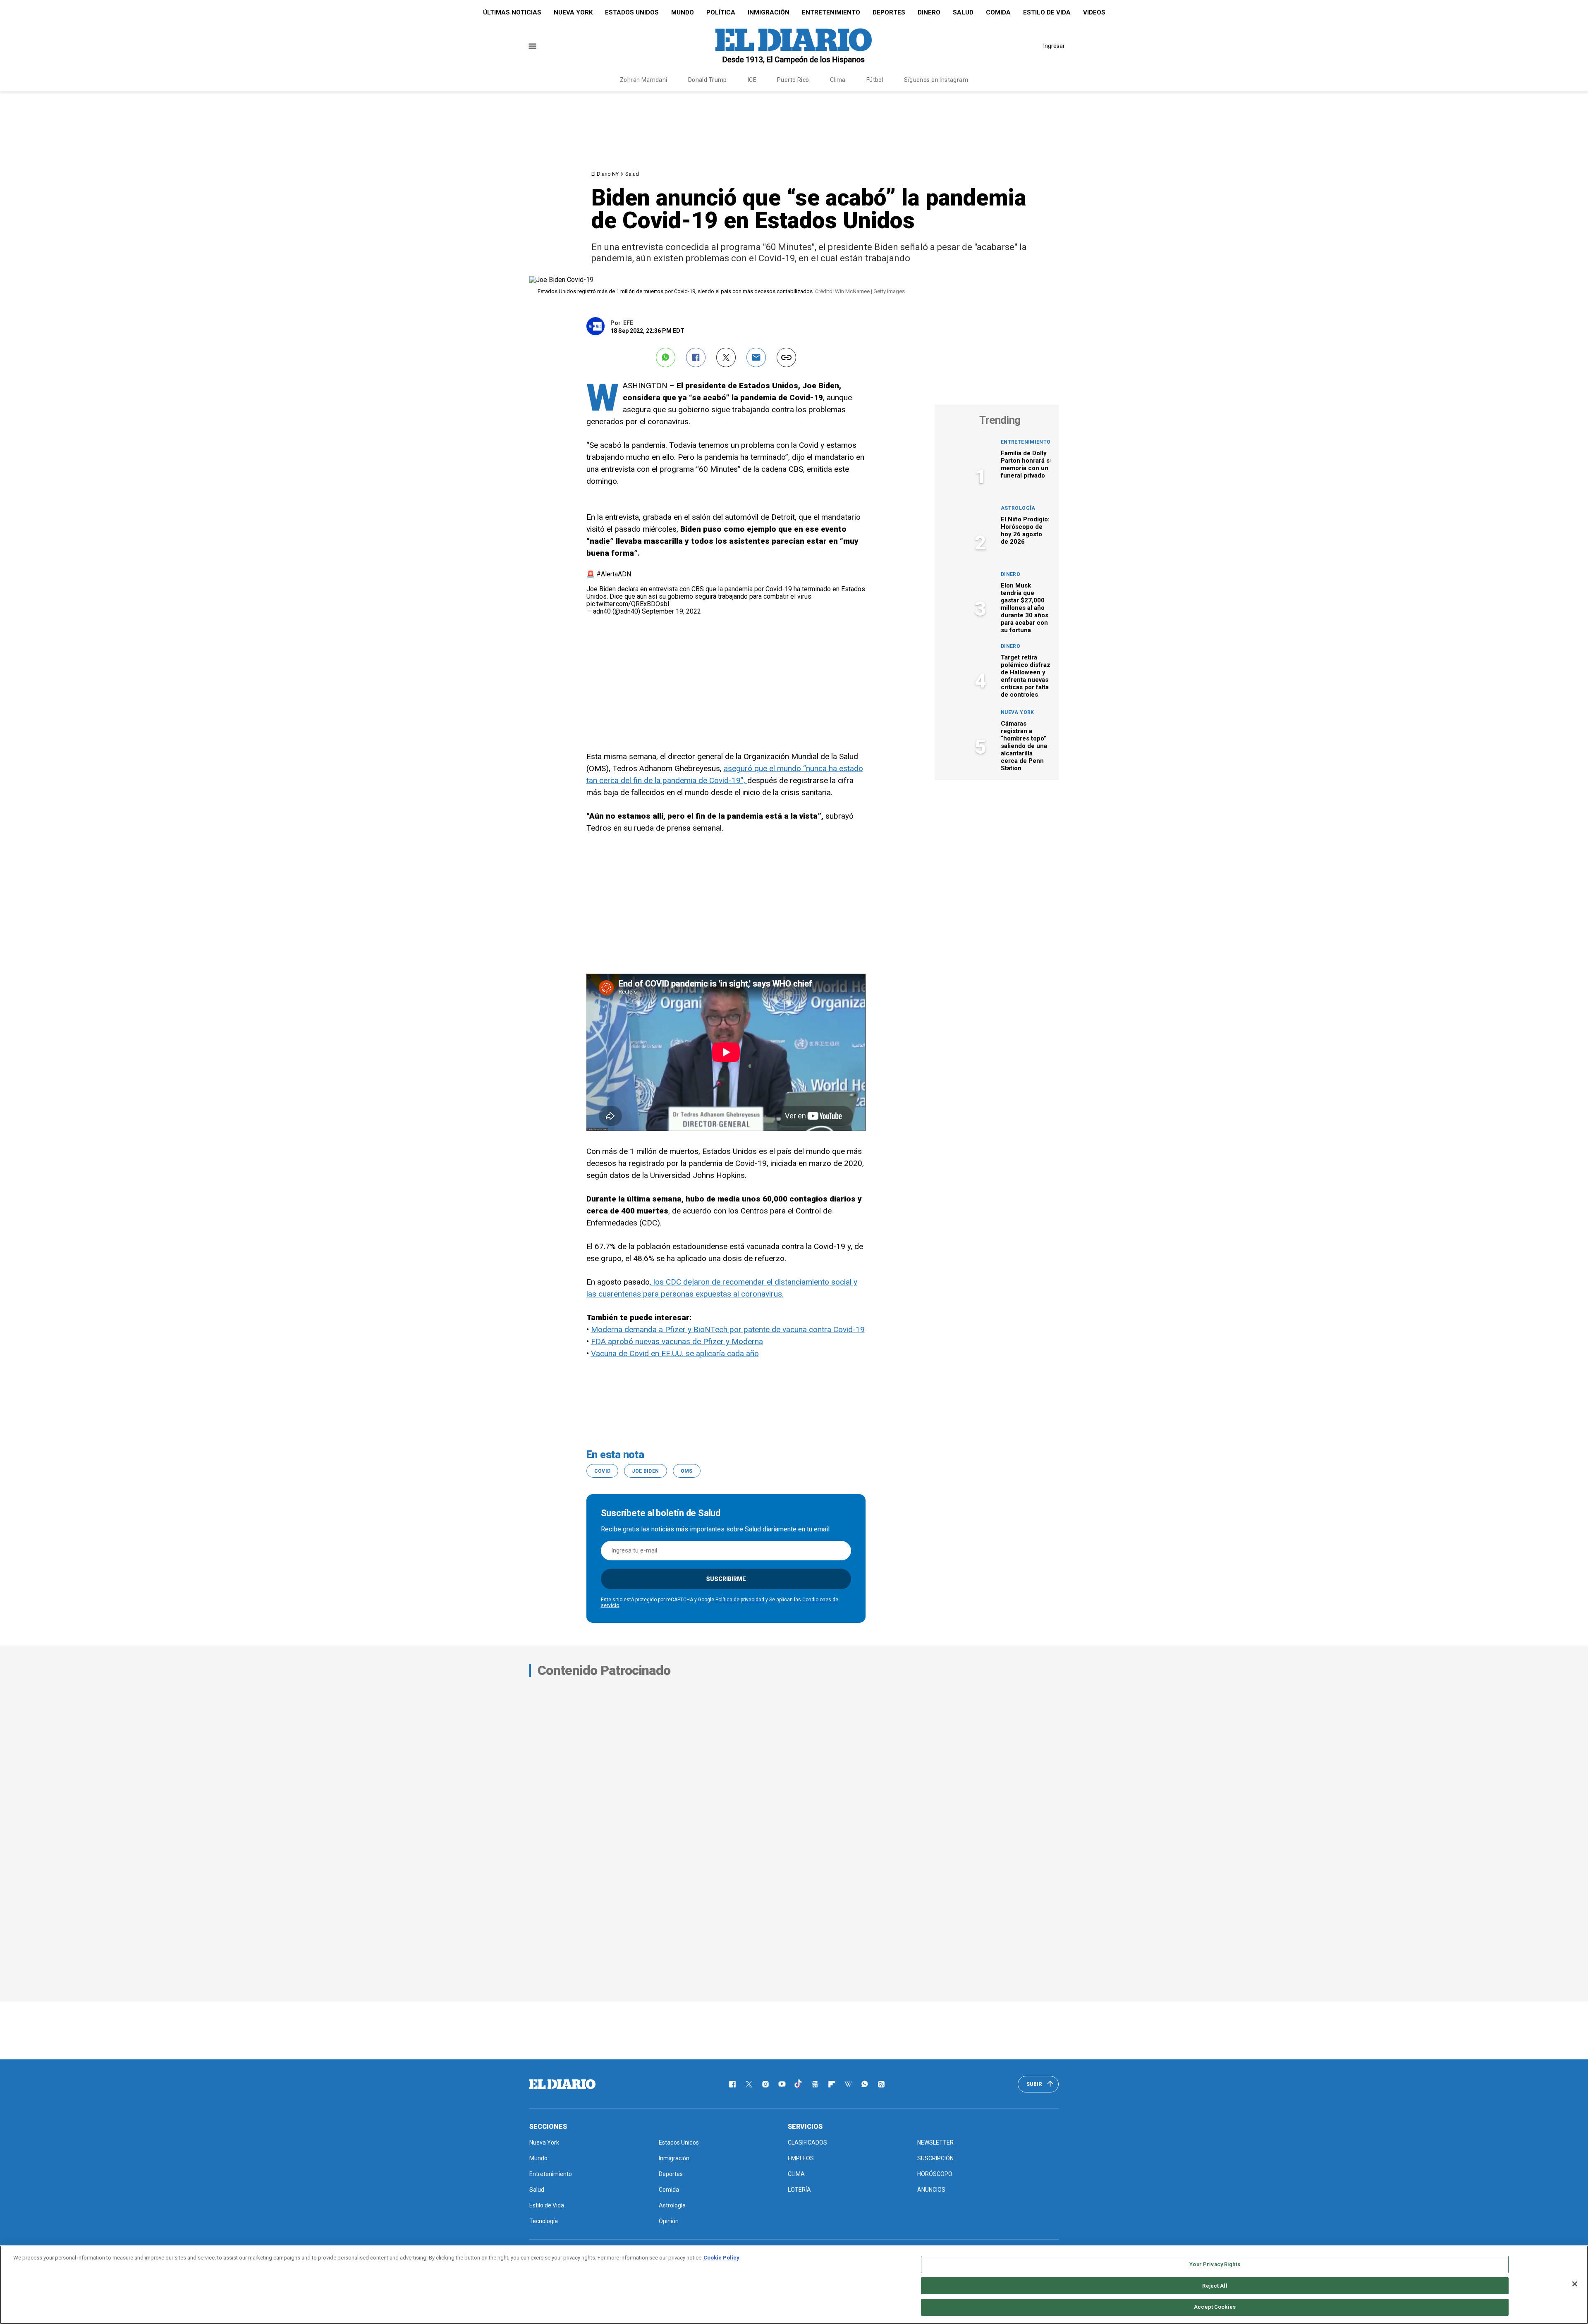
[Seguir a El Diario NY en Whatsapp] (865, 2084)
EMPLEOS (801, 2158)
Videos (1094, 12)
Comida (998, 12)
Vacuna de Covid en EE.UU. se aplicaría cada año (675, 1353)
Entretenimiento (831, 12)
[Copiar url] (786, 357)
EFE (628, 323)
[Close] (1575, 2284)
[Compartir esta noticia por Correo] (756, 357)
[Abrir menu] (532, 46)
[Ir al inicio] (562, 2084)
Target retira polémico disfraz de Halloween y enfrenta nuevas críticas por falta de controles (1026, 676)
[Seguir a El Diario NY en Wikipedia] (848, 2084)
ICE (752, 80)
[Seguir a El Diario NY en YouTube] (782, 2084)
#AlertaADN (614, 574)
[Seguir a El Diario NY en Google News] (815, 2084)
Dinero (929, 12)
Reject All (1215, 2286)
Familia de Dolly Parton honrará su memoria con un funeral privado (1027, 464)
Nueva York (573, 12)
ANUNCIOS (931, 2190)
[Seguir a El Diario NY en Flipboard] (832, 2084)
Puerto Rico (793, 80)
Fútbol (875, 80)
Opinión (669, 2221)
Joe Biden (645, 1471)
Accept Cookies (1215, 2307)
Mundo (683, 12)
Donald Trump (708, 80)
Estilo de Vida (1047, 12)
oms (687, 1471)
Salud (963, 12)
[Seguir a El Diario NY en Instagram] (765, 2084)
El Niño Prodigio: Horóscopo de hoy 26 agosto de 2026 (1025, 530)
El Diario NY (605, 174)
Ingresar (1054, 46)
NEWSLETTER (935, 2142)
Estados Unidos (632, 12)
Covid (603, 1471)
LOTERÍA (799, 2190)
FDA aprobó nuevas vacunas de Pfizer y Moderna (677, 1341)
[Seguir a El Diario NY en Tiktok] (799, 2084)
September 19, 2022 (671, 611)
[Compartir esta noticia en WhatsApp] (666, 357)
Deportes (889, 12)
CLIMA (796, 2174)
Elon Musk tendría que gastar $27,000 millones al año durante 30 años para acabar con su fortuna (1025, 608)
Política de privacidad (740, 1600)
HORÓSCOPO (935, 2174)
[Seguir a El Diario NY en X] (749, 2084)
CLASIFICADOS (807, 2142)
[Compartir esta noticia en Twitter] (726, 357)
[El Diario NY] (794, 46)
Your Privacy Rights (1215, 2264)
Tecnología (544, 2221)
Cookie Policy (721, 2258)
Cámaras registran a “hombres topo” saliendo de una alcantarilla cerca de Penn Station (1024, 746)
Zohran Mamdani (644, 80)
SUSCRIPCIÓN (935, 2158)
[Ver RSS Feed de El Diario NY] (881, 2084)
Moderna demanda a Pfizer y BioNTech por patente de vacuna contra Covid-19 (728, 1329)
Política (721, 12)
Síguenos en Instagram (936, 80)
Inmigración (769, 12)
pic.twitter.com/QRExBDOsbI (628, 604)
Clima (838, 80)
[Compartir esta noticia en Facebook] (696, 357)
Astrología (1018, 508)
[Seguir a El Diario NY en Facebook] (732, 2084)
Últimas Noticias (512, 12)
